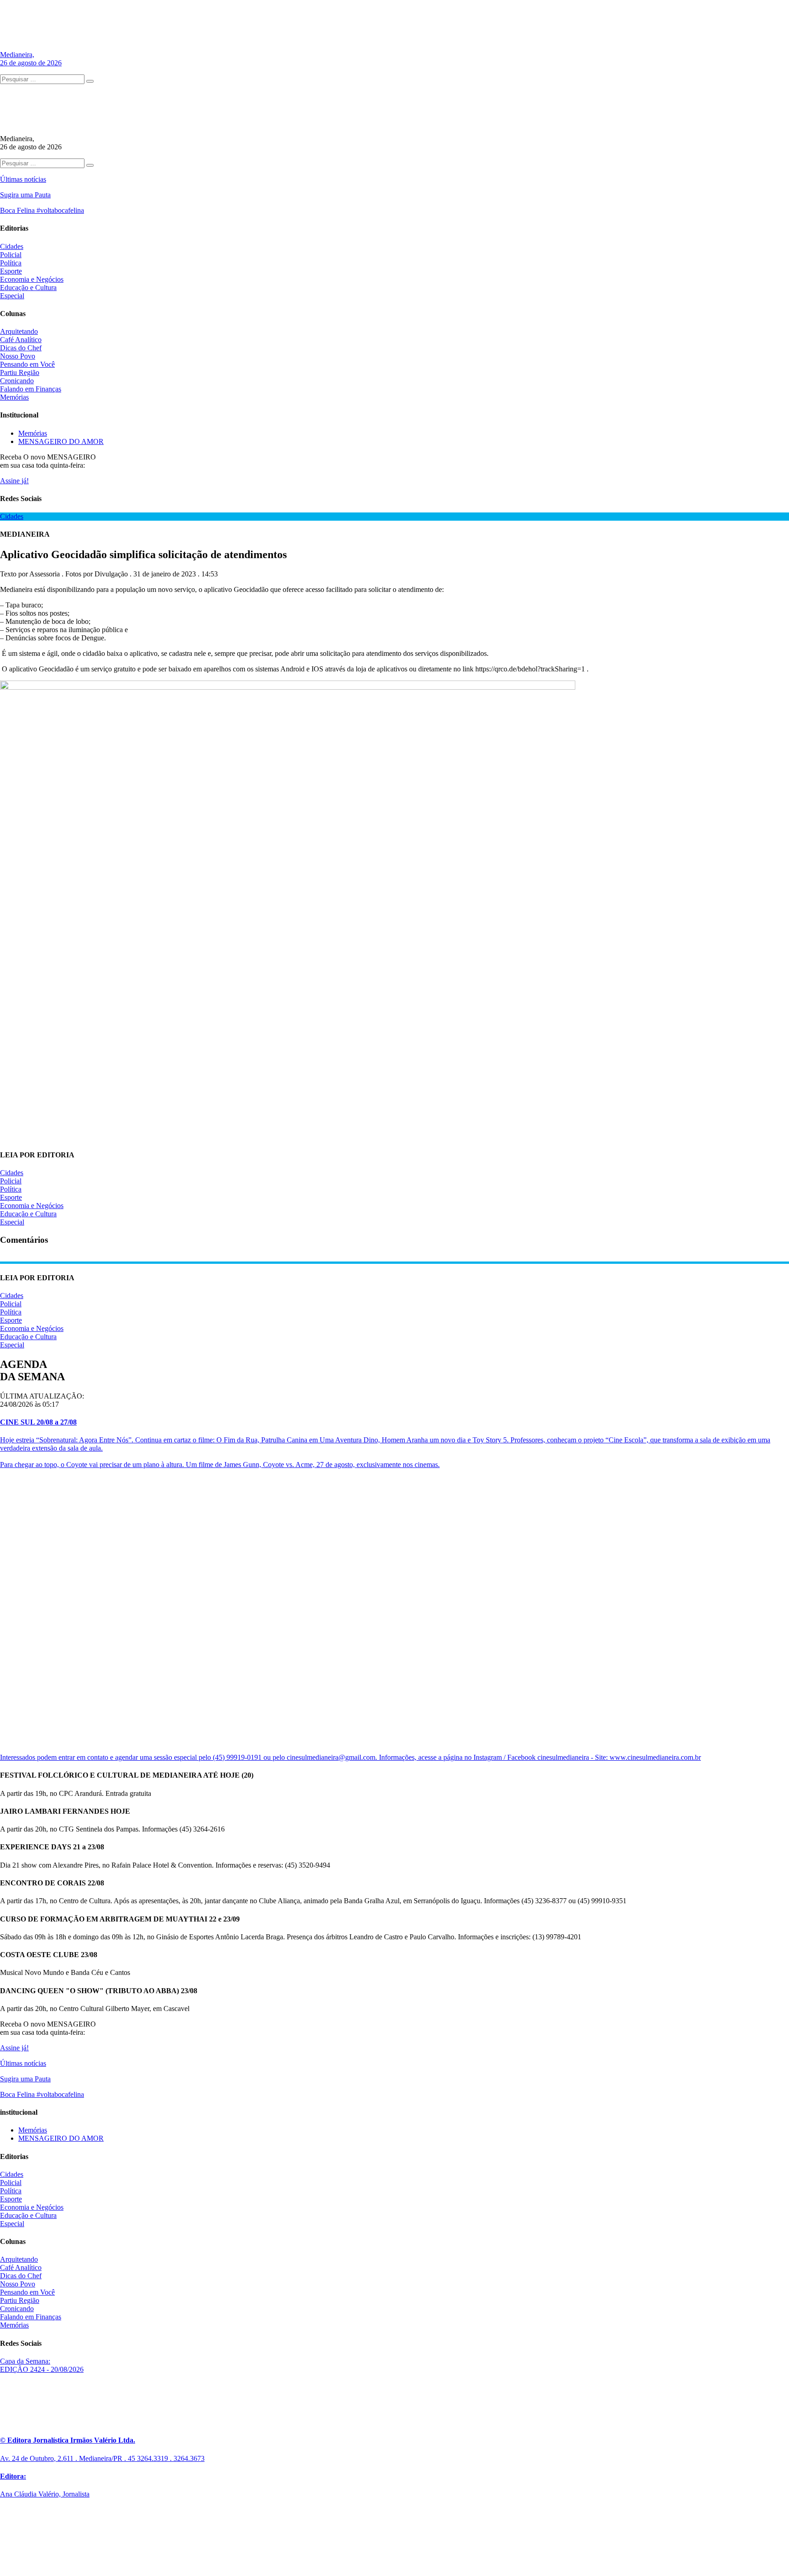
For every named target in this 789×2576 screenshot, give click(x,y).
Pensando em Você (27, 364)
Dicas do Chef (21, 348)
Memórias (14, 397)
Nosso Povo (18, 356)
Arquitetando (19, 331)
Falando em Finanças (31, 389)
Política (11, 263)
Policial (11, 255)
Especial (12, 296)
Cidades (12, 246)
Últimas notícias (23, 179)
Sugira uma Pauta (25, 195)
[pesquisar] (90, 81)
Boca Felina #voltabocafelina (42, 210)
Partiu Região (20, 372)
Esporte (11, 271)
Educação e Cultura (28, 288)
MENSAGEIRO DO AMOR (61, 441)
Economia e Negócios (32, 279)
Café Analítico (21, 340)
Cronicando (17, 381)
